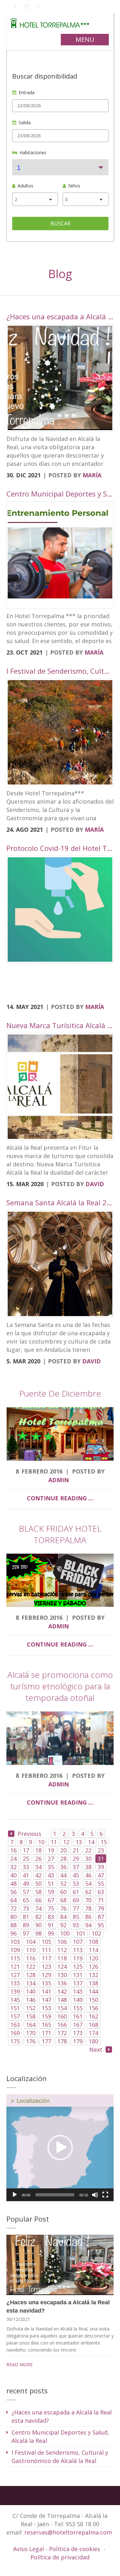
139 (15, 1991)
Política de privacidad (60, 2557)
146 (31, 2000)
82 (38, 1917)
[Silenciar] (95, 2195)
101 (81, 1933)
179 (78, 2041)
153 (46, 2008)
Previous (29, 1834)
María (92, 475)
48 (13, 1883)
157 (15, 2016)
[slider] (55, 2195)
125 (78, 1966)
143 (78, 1991)
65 (26, 1900)
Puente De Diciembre (60, 1393)
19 (51, 1850)
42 (38, 1875)
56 (13, 1892)
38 (88, 1867)
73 (26, 1908)
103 (15, 1942)
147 (46, 2000)
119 (78, 1958)
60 (63, 1892)
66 (38, 1900)
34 (38, 1867)
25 (26, 1859)
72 (13, 1908)
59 (51, 1892)
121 (15, 1966)
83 (51, 1917)
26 (38, 1859)
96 (13, 1933)
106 (62, 1942)
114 (93, 1950)
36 (63, 1867)
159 (46, 2016)
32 (13, 1867)
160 (62, 2016)
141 (46, 1991)
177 (46, 2041)
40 (13, 1875)
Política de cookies (75, 2549)
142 (62, 1991)
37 (76, 1867)
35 (51, 1867)
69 (76, 1900)
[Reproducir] (15, 2195)
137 (78, 1983)
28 (63, 1859)
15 (104, 1842)
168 (93, 2025)
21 (76, 1850)
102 (96, 1933)
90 (38, 1925)
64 (13, 1900)
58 (38, 1892)
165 (46, 2025)
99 (51, 1933)
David (95, 1184)
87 (101, 1917)
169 (15, 2033)
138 (93, 1983)
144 (93, 1991)
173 (78, 2033)
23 (101, 1850)
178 (62, 2041)
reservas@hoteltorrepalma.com (69, 2532)
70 (88, 1900)
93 (76, 1925)
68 (63, 1900)
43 (51, 1875)
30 (88, 1859)
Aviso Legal (29, 2549)
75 (51, 1908)
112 (62, 1950)
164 (31, 2025)
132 (93, 1975)
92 (63, 1925)
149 (78, 2000)
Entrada (27, 92)
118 (62, 1958)
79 (101, 1908)
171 (46, 2033)
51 (51, 1883)
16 (13, 1850)
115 (15, 1958)
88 (13, 1925)
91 (51, 1925)
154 (62, 2008)
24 (13, 1859)
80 (13, 1917)
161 (78, 2016)
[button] (60, 2148)
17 (26, 1850)
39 (101, 1867)
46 (88, 1875)
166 (62, 2025)
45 (76, 1875)
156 (93, 2008)
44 (63, 1875)
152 (31, 2008)
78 (88, 1908)
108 (93, 1942)
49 (26, 1883)
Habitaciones (33, 152)
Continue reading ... (60, 1498)
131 (78, 1975)
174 (93, 2033)
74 (38, 1908)
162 (93, 2016)
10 (41, 1842)
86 (88, 1917)
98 (38, 1933)
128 (31, 1975)
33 (26, 1867)
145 (15, 2000)
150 (93, 2000)
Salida (25, 122)
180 (93, 2041)
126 (93, 1966)
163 (15, 2025)
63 (101, 1892)
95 (101, 1925)
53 (76, 1883)
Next (96, 2049)
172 (62, 2033)
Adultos (25, 186)
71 (101, 1900)
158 (31, 2016)
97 (26, 1933)
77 (76, 1908)
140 (31, 1991)
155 (78, 2008)
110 (31, 1950)
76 (63, 1908)
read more (20, 2364)
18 (38, 1850)
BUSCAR (60, 224)
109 (15, 1950)
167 (78, 2025)
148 (62, 2000)
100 (65, 1933)
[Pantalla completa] (105, 2195)
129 (46, 1975)
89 (26, 1925)
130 (62, 1975)
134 (31, 1983)
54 (88, 1883)
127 (15, 1975)
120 (93, 1958)
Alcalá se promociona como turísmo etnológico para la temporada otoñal (60, 1686)
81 (26, 1917)
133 (15, 1983)
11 (54, 1842)
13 (79, 1842)
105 (46, 1942)
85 (76, 1917)
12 (66, 1842)
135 (46, 1983)
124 (62, 1966)
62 (88, 1892)
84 (63, 1917)
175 (15, 2041)
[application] (60, 2148)
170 (31, 2033)
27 (51, 1859)
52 (63, 1883)
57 (26, 1892)
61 (76, 1892)
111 (46, 1950)
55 (101, 1883)
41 (26, 1875)
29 (76, 1859)
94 (88, 1925)
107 (78, 1942)
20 (63, 1850)
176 (31, 2041)
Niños (74, 186)
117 (46, 1958)
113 (78, 1950)
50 (38, 1883)
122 (31, 1966)
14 (91, 1842)
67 (51, 1900)
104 (31, 1942)
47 (101, 1875)
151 (15, 2008)
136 (62, 1983)
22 (88, 1850)
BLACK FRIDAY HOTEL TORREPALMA (60, 1534)
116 (31, 1958)
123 (46, 1966)
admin (59, 1480)
